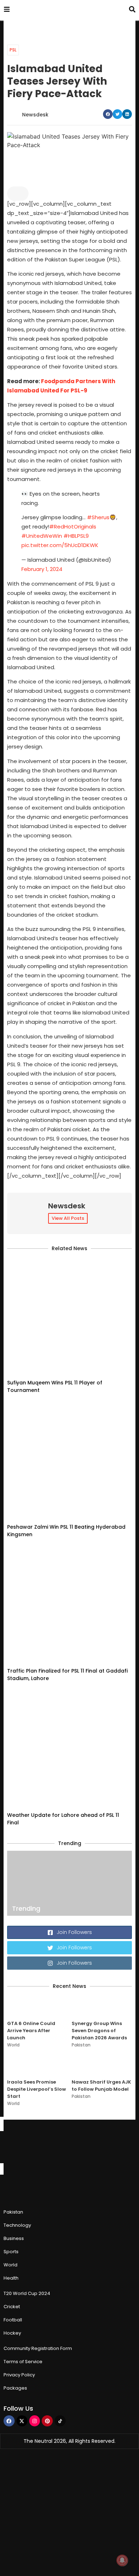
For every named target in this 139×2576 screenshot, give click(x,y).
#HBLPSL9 (76, 536)
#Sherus (98, 517)
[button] (108, 114)
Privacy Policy (19, 2375)
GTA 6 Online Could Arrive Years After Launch (31, 2031)
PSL (13, 50)
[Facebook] (9, 2421)
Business (14, 2238)
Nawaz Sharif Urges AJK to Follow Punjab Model (101, 2086)
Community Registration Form (38, 2348)
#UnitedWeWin (42, 536)
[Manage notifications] (122, 2560)
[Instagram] (35, 2421)
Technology (17, 2225)
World (13, 2045)
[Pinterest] (47, 2421)
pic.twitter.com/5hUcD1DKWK (60, 545)
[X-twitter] (22, 2421)
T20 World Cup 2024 (27, 2293)
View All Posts (68, 1218)
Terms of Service (23, 2362)
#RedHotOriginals (73, 527)
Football (13, 2320)
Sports (11, 2252)
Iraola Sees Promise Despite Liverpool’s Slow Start (37, 2089)
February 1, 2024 (42, 569)
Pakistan (81, 2045)
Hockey (12, 2333)
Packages (15, 2388)
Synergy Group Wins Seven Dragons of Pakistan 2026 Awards (99, 2031)
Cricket (12, 2307)
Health (11, 2278)
